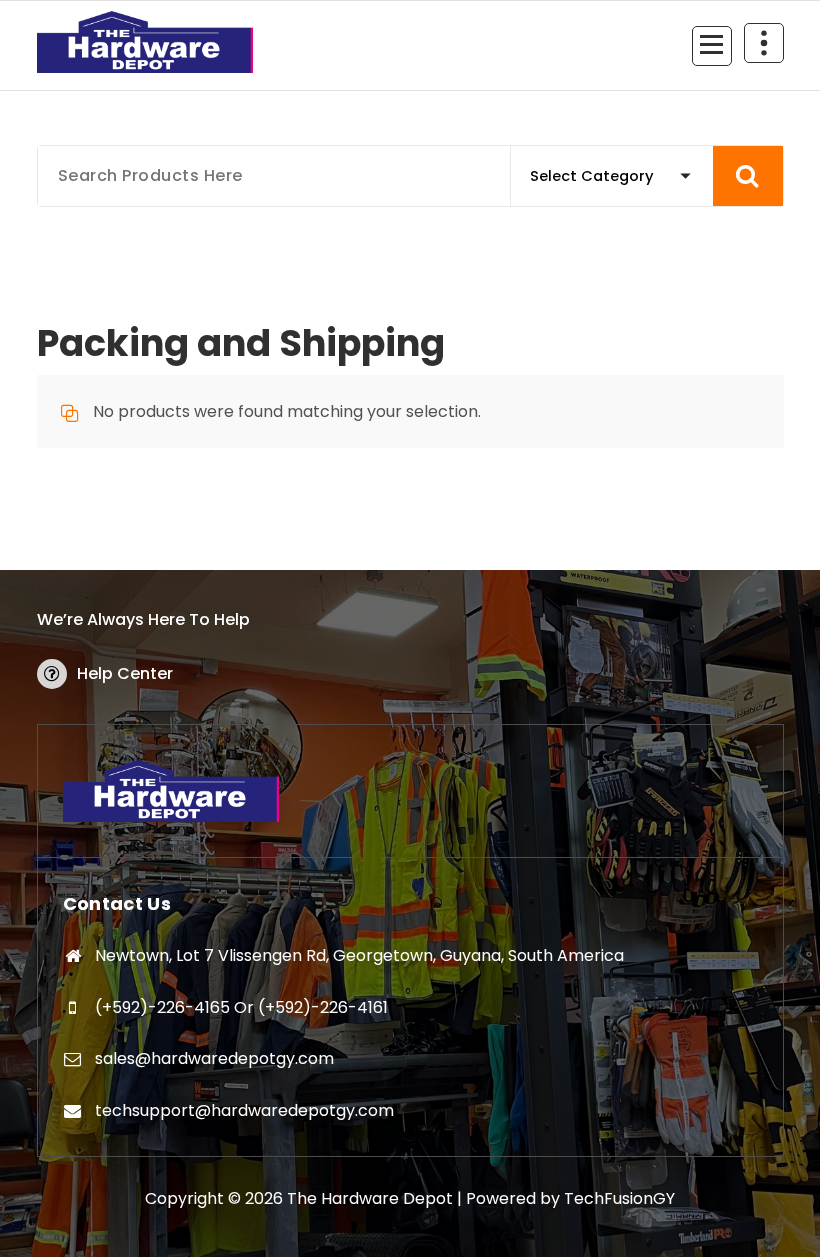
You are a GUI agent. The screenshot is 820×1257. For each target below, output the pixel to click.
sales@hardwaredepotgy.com (214, 1058)
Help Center (125, 673)
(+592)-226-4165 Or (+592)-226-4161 (241, 1007)
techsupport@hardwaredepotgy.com (244, 1110)
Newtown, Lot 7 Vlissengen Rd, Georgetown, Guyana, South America (359, 955)
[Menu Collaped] (712, 46)
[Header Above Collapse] (764, 43)
